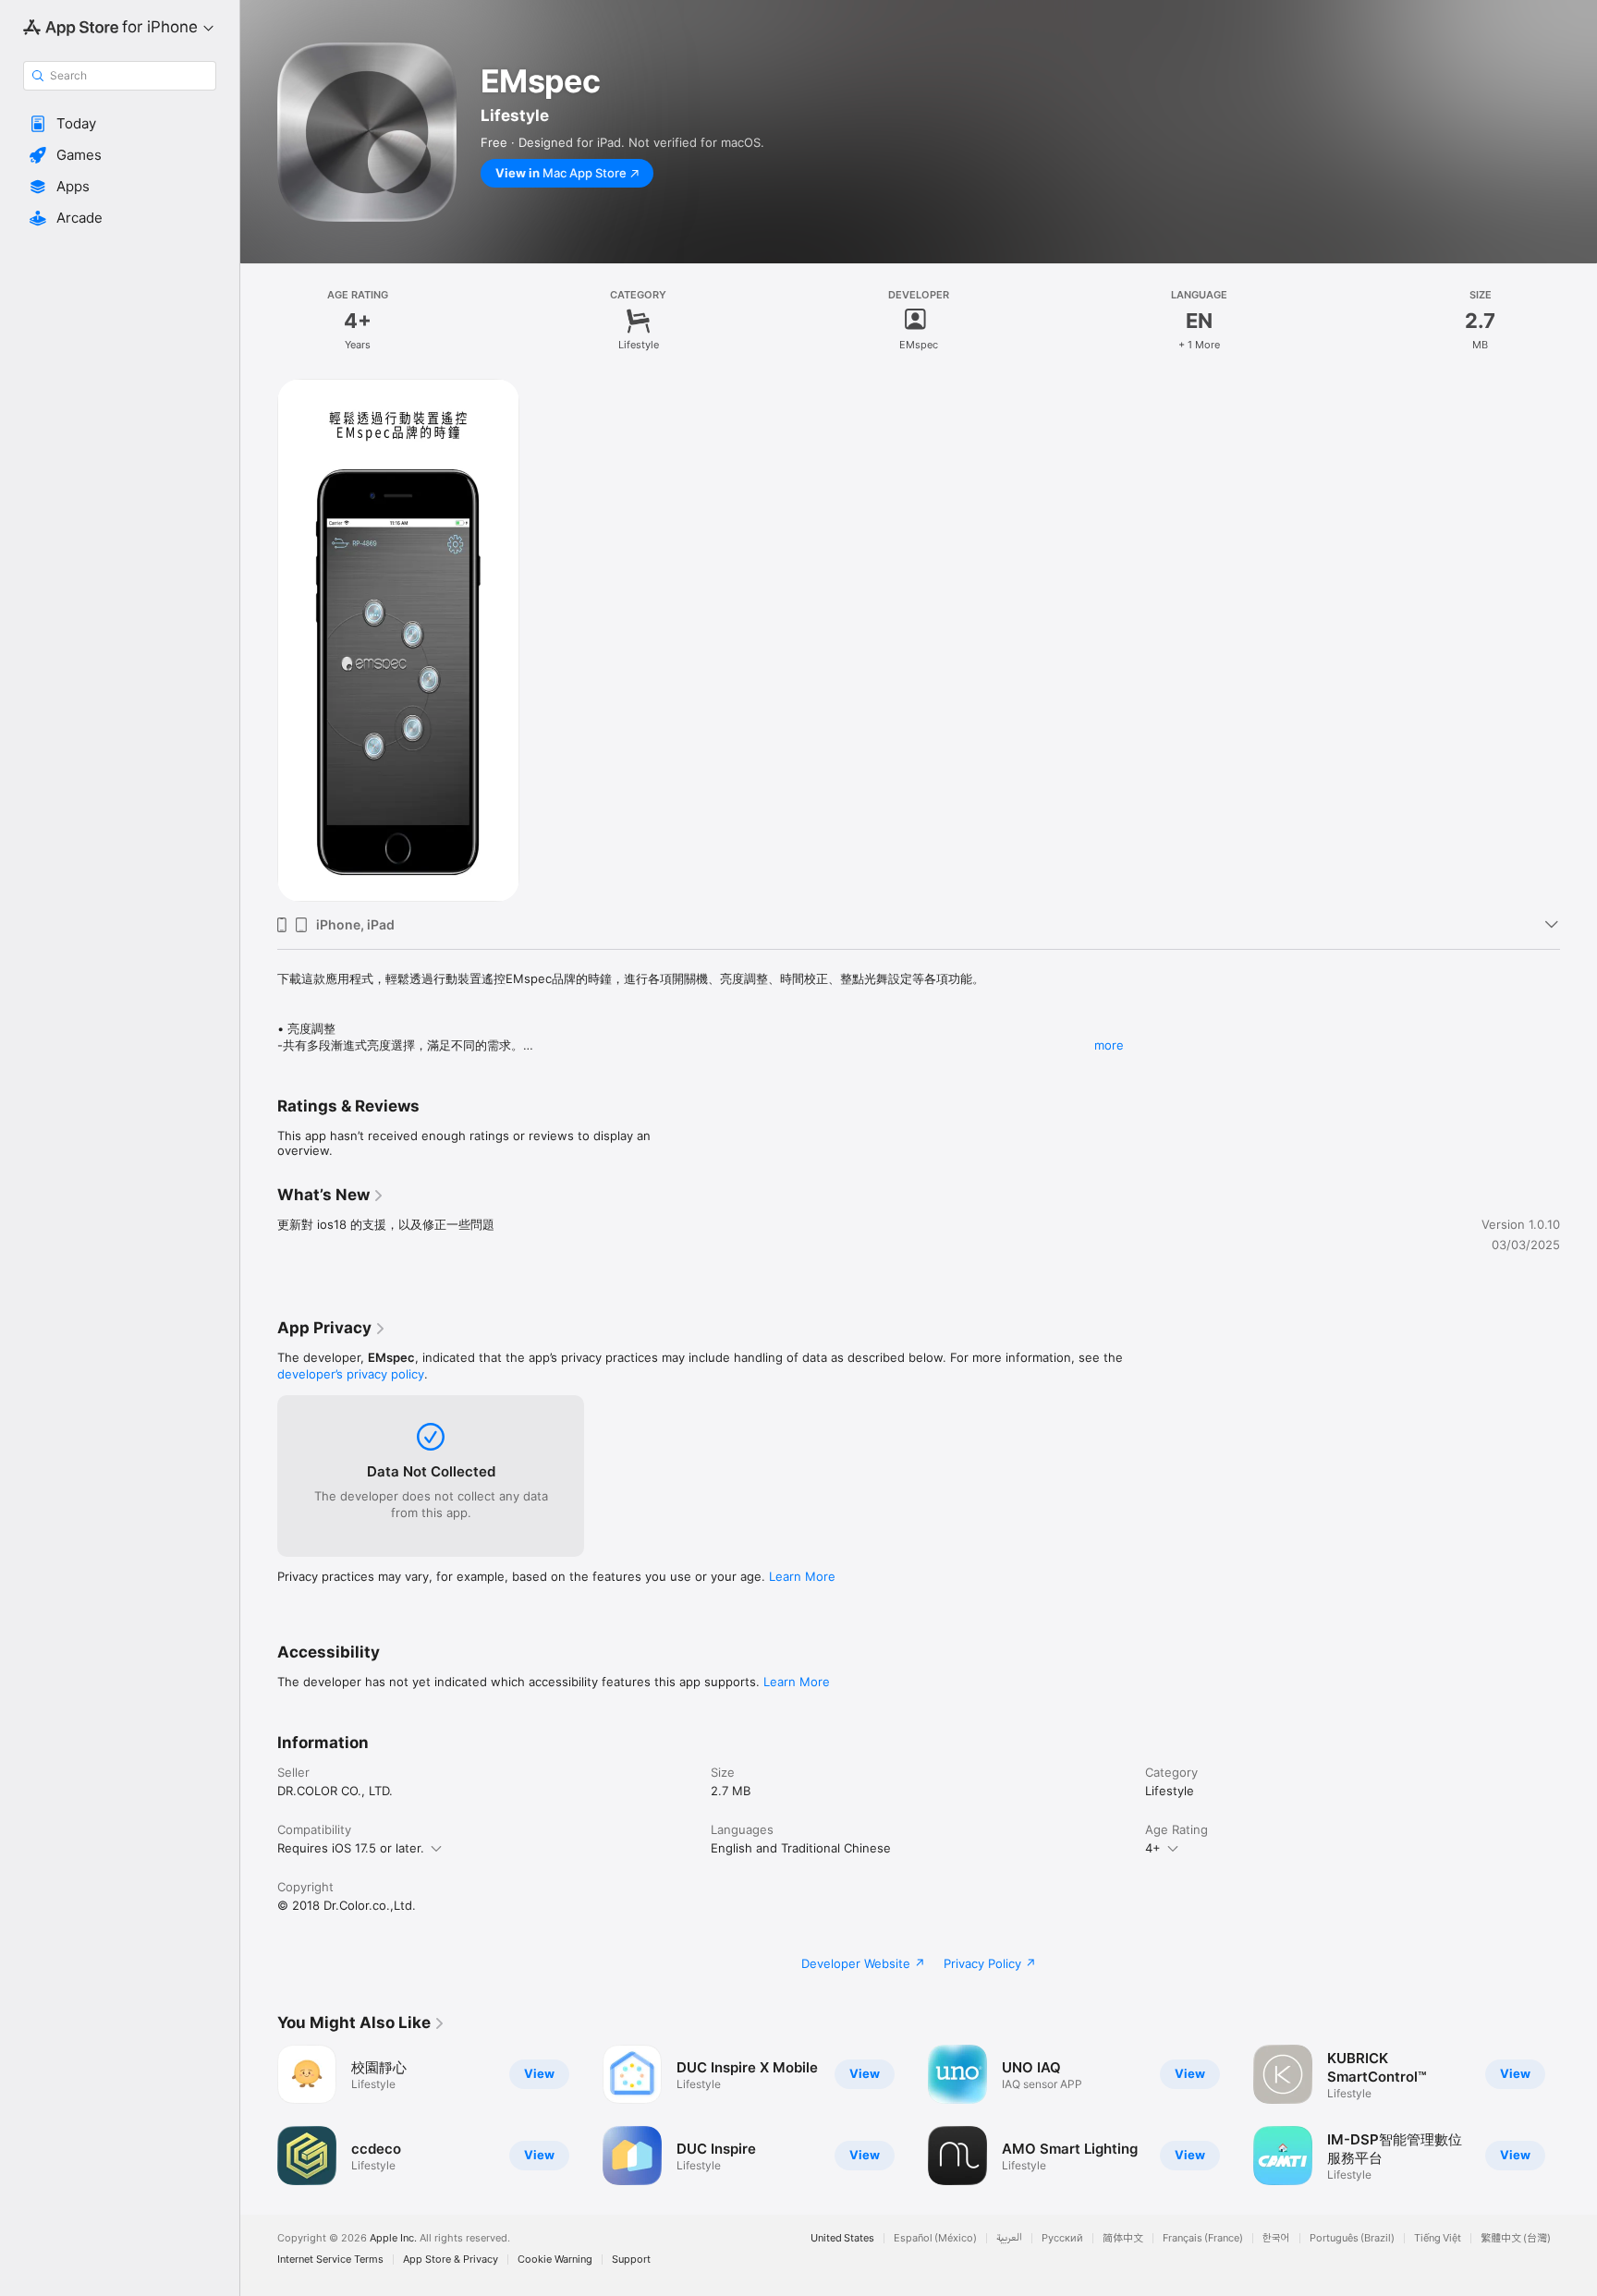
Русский (1062, 2238)
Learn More (802, 1576)
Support (631, 2260)
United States (842, 2238)
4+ (1153, 1848)
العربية (1009, 2238)
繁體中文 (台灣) (1516, 2238)
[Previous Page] (259, 2115)
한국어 (1276, 2238)
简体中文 (1123, 2238)
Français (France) (1203, 2238)
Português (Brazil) (1352, 2238)
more (1109, 1045)
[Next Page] (1579, 2115)
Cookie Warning (555, 2260)
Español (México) (935, 2238)
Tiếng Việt (1438, 2238)
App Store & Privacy (451, 2260)
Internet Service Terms (330, 2260)
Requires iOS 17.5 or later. (351, 1848)
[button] (120, 124)
